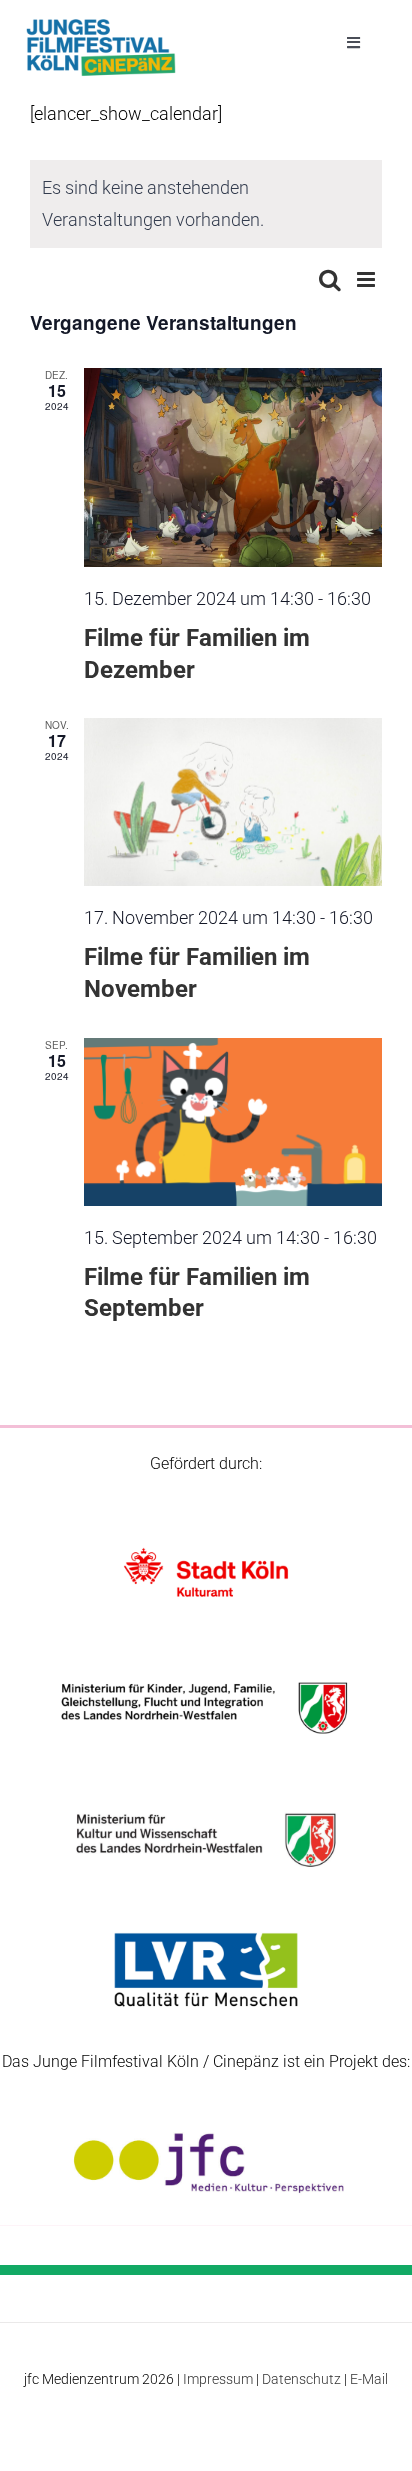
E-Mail (369, 2379)
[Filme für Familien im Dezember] (233, 467)
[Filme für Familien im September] (233, 1122)
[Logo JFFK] (101, 24)
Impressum (218, 2379)
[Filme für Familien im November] (233, 802)
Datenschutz (301, 2379)
